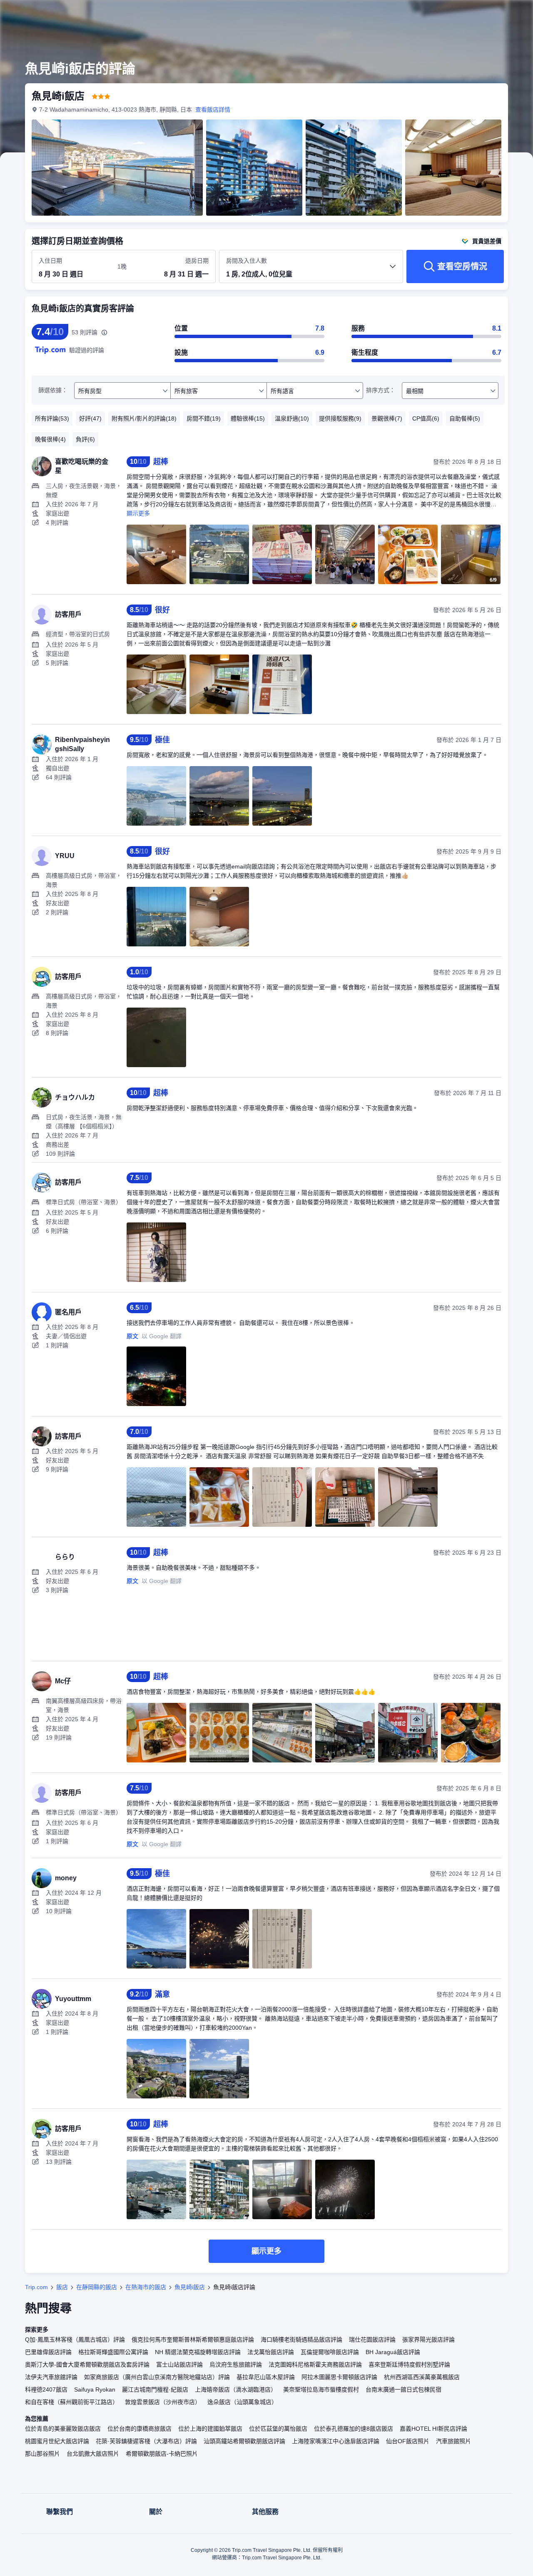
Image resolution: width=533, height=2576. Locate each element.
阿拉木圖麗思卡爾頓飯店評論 (339, 2377)
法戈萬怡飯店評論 (271, 2352)
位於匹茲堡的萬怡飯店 (278, 2429)
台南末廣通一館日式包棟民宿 (403, 2389)
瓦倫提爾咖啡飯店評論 (330, 2352)
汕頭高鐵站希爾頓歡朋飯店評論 (244, 2441)
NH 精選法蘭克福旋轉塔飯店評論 (198, 2352)
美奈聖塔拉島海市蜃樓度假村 (321, 2389)
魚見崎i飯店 (190, 2287)
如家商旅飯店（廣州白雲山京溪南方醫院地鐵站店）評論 (157, 2377)
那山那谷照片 (42, 2454)
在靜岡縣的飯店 (97, 2287)
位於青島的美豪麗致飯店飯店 (63, 2429)
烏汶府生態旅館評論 (236, 2364)
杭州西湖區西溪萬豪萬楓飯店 (422, 2377)
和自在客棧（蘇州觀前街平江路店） (72, 2402)
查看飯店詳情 (213, 110)
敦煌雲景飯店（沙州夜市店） (163, 2402)
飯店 (62, 2287)
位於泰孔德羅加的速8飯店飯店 (354, 2429)
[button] (477, 14)
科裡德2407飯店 (46, 2389)
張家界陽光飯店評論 (428, 2340)
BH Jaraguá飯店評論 (393, 2352)
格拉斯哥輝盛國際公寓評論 (113, 2352)
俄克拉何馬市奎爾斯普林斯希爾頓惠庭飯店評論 (193, 2340)
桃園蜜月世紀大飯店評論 (57, 2441)
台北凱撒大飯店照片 (93, 2454)
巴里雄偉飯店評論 (48, 2352)
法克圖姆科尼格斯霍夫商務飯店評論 (315, 2364)
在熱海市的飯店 (146, 2287)
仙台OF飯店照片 (408, 2441)
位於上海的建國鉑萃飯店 (210, 2429)
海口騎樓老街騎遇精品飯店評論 (301, 2340)
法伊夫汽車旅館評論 (51, 2377)
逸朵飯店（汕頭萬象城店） (242, 2402)
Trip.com (36, 2287)
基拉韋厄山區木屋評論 (266, 2377)
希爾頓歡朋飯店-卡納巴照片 (162, 2454)
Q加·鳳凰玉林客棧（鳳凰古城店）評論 (75, 2340)
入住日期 (50, 261)
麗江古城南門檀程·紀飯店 (155, 2389)
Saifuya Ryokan (95, 2389)
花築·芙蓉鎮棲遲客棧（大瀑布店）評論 (146, 2441)
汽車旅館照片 (453, 2441)
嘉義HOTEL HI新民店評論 (433, 2429)
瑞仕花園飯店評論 (372, 2340)
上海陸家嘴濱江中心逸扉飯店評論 (336, 2441)
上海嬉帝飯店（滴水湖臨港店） (236, 2389)
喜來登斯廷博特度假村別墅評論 (409, 2364)
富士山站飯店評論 (179, 2364)
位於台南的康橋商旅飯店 (139, 2429)
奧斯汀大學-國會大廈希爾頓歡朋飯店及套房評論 (87, 2364)
